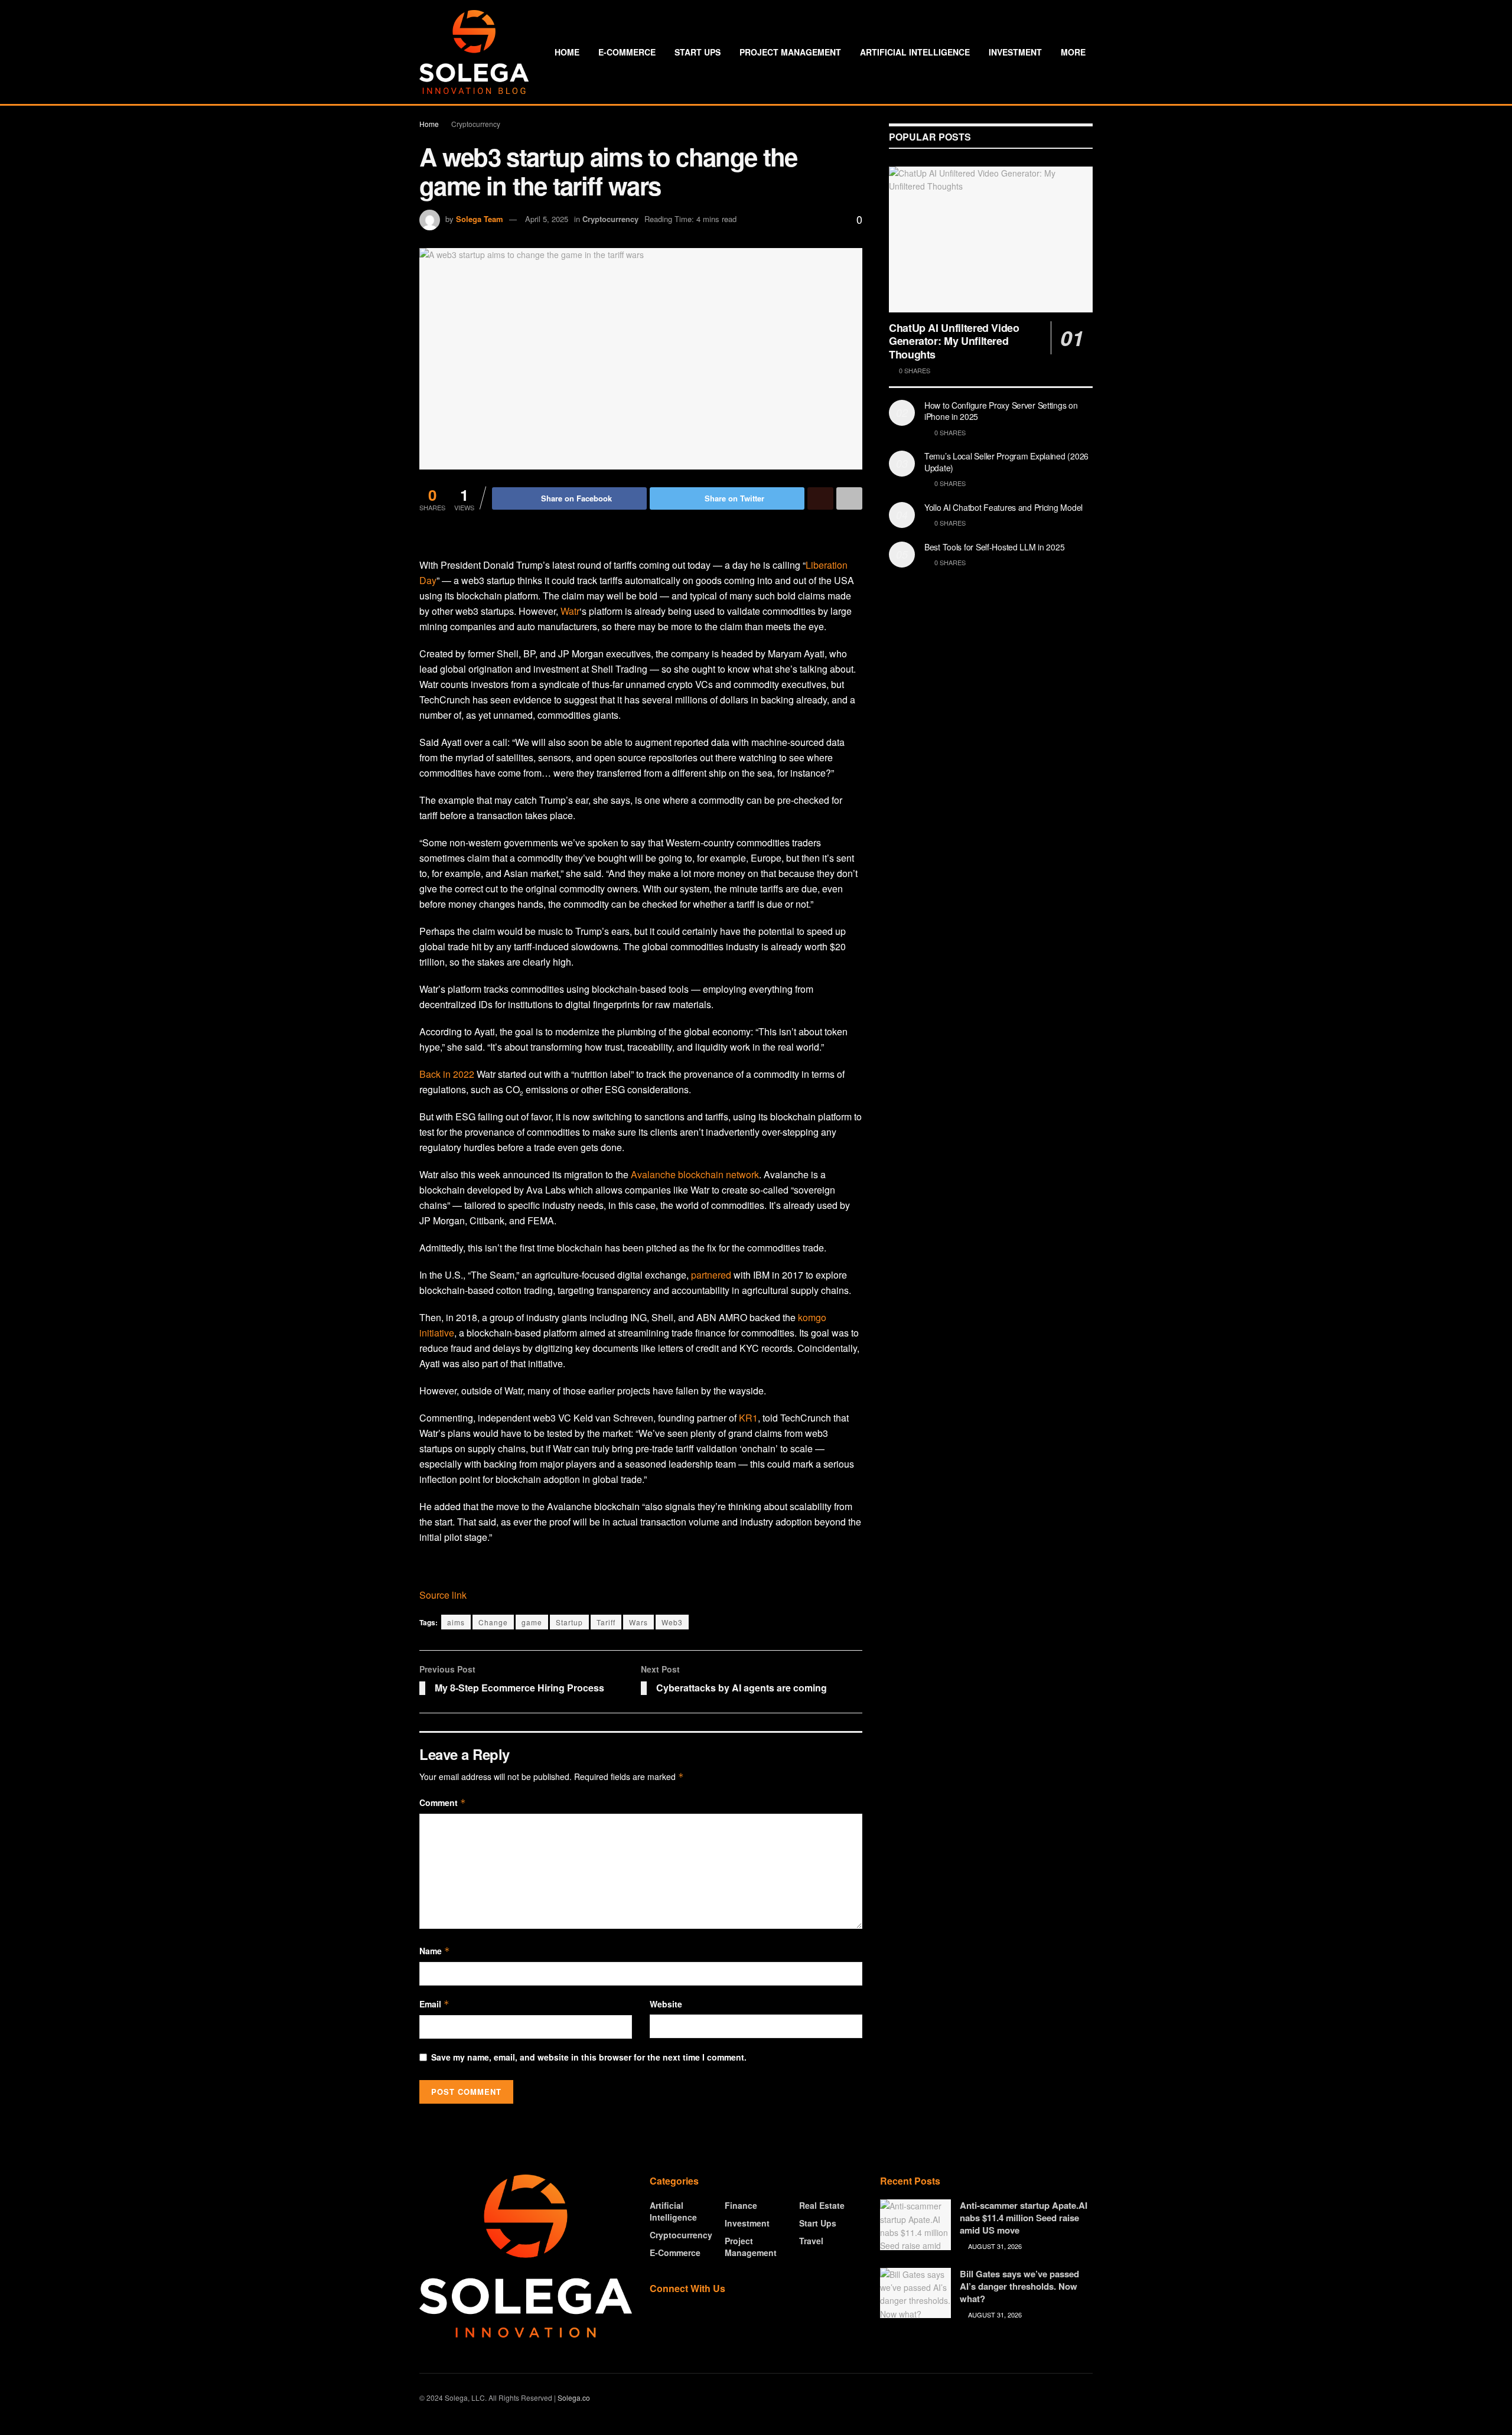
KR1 (748, 1418)
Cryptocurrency (476, 124)
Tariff (606, 1622)
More (1073, 52)
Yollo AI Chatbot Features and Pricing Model (1003, 507)
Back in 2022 (447, 1074)
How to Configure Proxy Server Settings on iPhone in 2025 (1001, 411)
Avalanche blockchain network (695, 1174)
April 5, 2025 (547, 219)
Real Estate (822, 2205)
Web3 (672, 1622)
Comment (443, 1802)
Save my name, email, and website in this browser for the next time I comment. (589, 2057)
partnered (711, 1275)
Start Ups (698, 52)
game (532, 1622)
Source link (443, 1595)
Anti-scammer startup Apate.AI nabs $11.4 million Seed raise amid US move (1024, 2218)
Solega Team (480, 219)
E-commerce (627, 52)
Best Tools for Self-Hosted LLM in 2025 (994, 547)
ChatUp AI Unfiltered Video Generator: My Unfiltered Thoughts (954, 341)
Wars (638, 1622)
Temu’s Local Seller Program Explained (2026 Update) (1006, 462)
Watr (570, 611)
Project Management (790, 52)
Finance (741, 2205)
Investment (1015, 52)
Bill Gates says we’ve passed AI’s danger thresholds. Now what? (1019, 2286)
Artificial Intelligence (915, 52)
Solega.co (574, 2397)
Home (567, 52)
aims (456, 1622)
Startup (569, 1622)
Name (435, 1951)
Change (493, 1622)
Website (666, 2004)
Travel (811, 2241)
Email (434, 2004)
